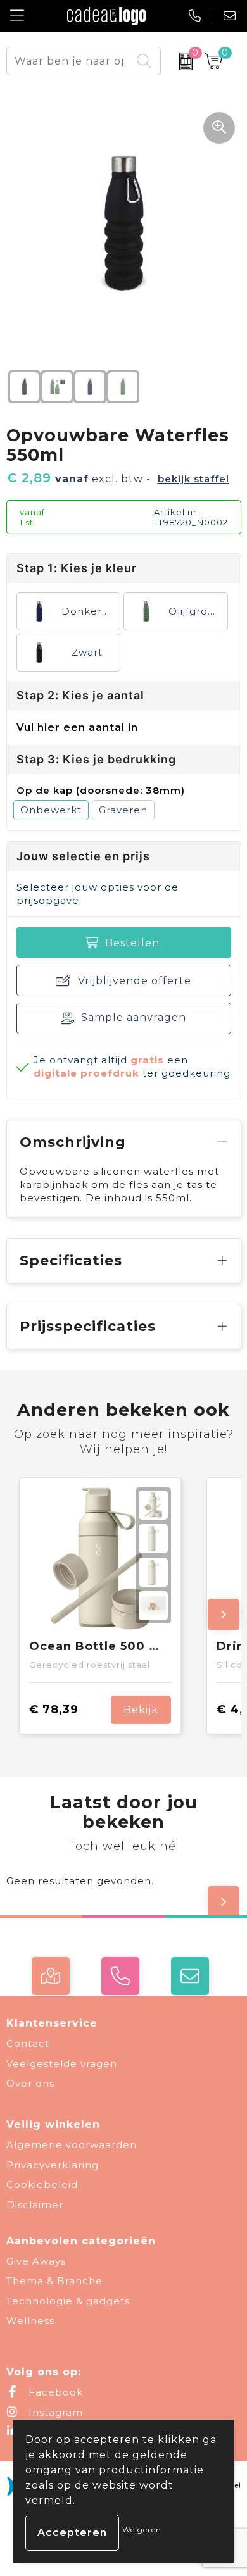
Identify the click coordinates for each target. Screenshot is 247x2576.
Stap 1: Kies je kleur (77, 568)
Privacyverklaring (53, 2165)
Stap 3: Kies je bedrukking (96, 759)
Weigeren (142, 2529)
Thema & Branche (54, 2281)
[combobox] (69, 61)
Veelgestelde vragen (62, 2064)
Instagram (54, 2412)
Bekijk (141, 1710)
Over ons (30, 2083)
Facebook (54, 2392)
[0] (179, 61)
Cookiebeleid (42, 2185)
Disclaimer (35, 2205)
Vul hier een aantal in (77, 728)
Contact (28, 2043)
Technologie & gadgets (68, 2301)
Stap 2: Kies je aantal (80, 695)
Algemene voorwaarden (72, 2145)
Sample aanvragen (134, 1017)
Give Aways (36, 2261)
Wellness (30, 2321)
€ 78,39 (54, 1710)
